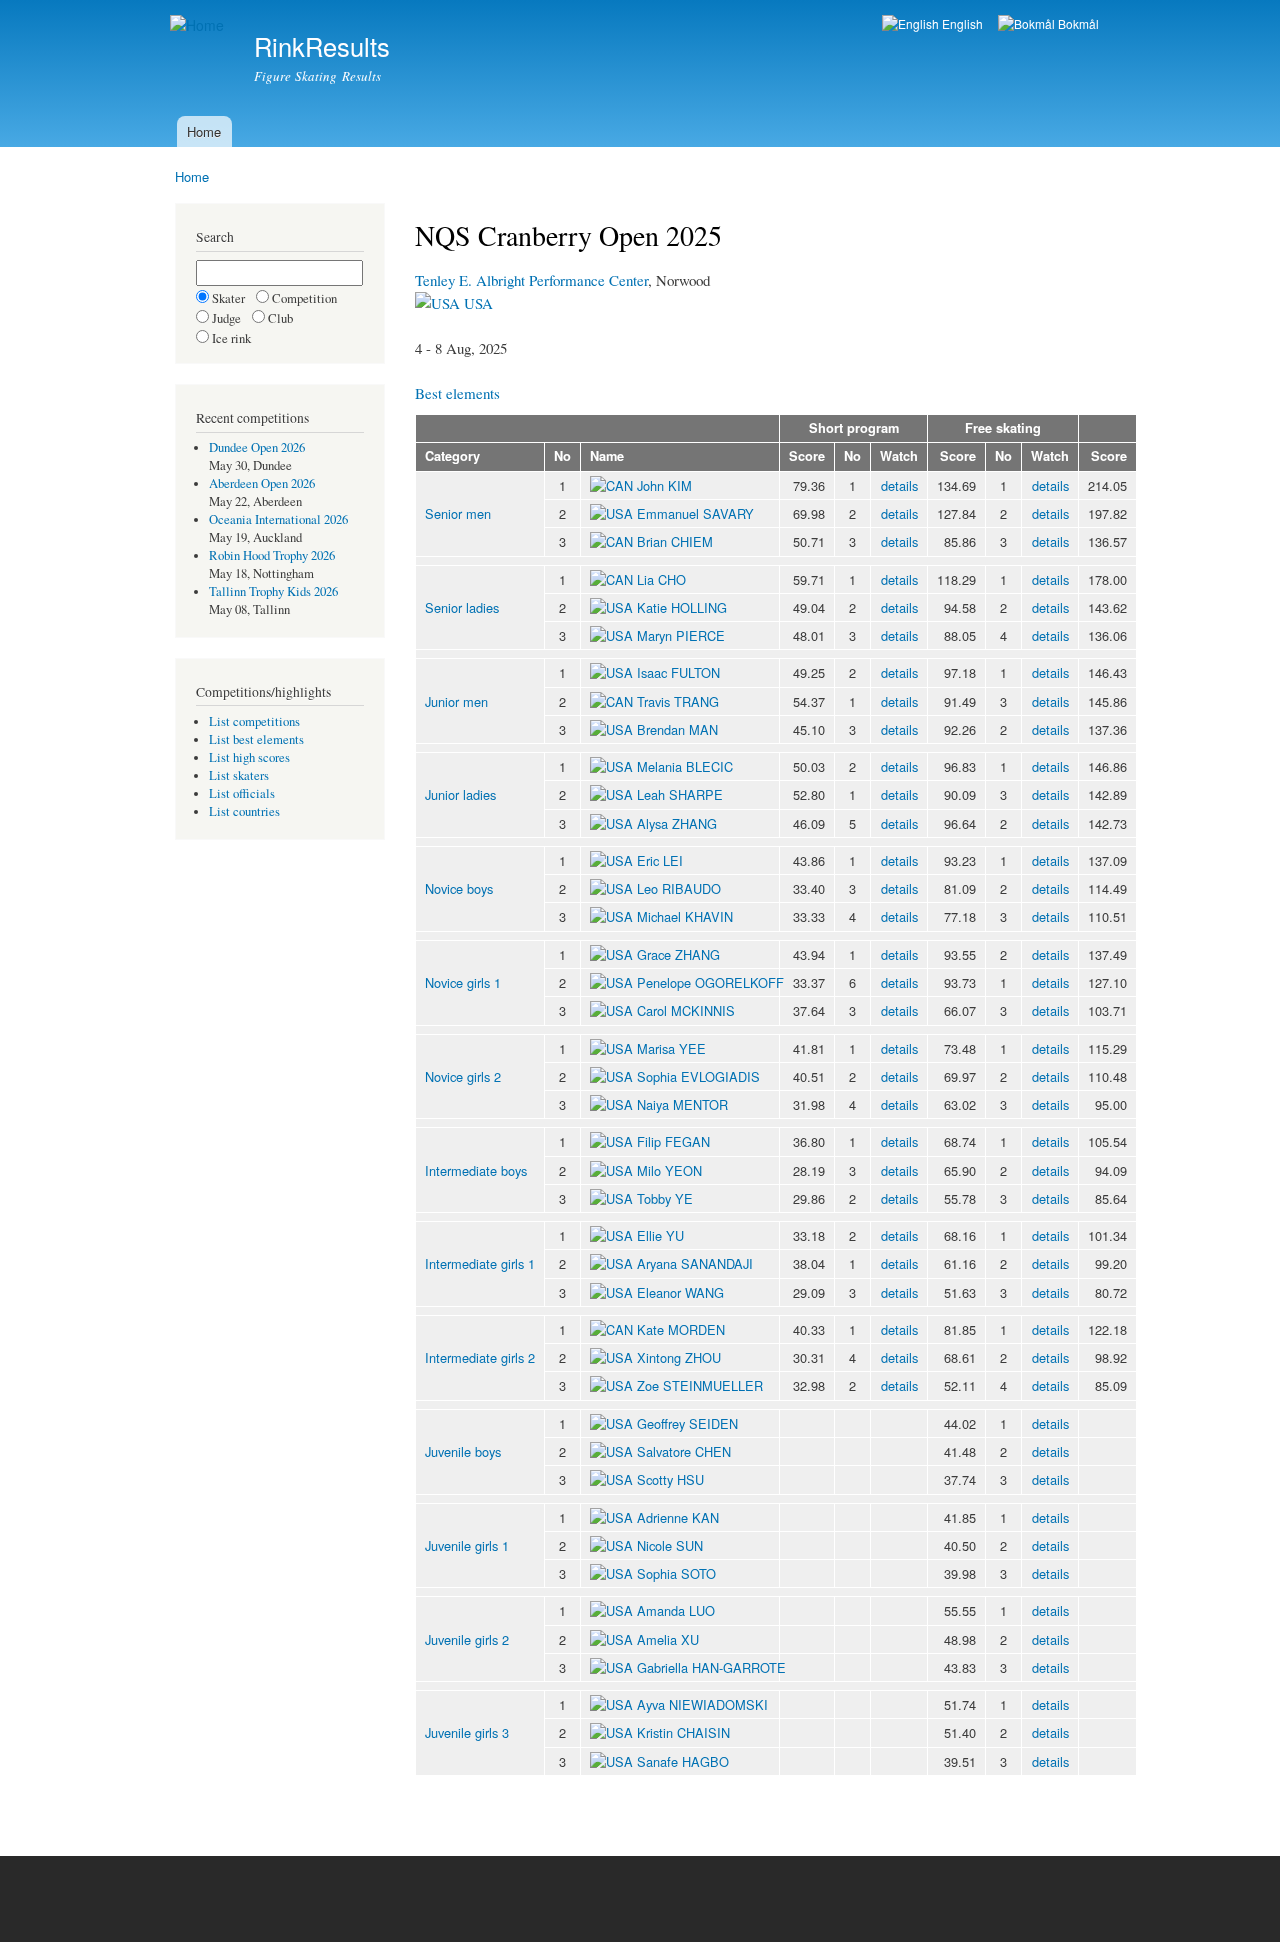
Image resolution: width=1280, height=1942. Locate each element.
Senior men (458, 513)
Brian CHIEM (675, 541)
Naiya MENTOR (682, 1104)
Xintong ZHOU (679, 1357)
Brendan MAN (677, 729)
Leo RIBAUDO (679, 888)
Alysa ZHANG (677, 823)
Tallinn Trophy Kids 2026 (273, 591)
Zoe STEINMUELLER (700, 1385)
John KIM (664, 485)
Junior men (456, 701)
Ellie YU (660, 1235)
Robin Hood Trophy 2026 (272, 555)
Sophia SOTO (676, 1573)
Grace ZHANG (678, 954)
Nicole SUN (670, 1545)
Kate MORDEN (681, 1329)
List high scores (249, 757)
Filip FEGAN (673, 1141)
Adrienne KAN (678, 1517)
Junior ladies (460, 794)
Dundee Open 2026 (257, 447)
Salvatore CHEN (684, 1451)
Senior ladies (462, 607)
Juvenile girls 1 (467, 1545)
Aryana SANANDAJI (695, 1263)
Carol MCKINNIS (686, 1010)
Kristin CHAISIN (683, 1732)
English (961, 23)
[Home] (199, 25)
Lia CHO (661, 579)
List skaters (239, 775)
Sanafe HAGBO (683, 1761)
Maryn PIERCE (681, 635)
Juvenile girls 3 (467, 1732)
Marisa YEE (671, 1048)
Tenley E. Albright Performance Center (531, 280)
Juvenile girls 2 (467, 1639)
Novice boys (459, 888)
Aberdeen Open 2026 (262, 483)
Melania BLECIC (685, 766)
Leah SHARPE (680, 794)
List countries (244, 811)
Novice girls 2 (463, 1076)
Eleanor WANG (680, 1292)
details (899, 485)
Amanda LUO (676, 1610)
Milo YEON (669, 1170)
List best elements (256, 739)
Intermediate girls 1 (480, 1263)
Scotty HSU (670, 1479)
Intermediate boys (476, 1170)
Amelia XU (668, 1639)
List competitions (254, 721)
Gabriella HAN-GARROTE (711, 1667)
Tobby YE (665, 1198)
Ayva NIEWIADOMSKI (702, 1704)
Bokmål (1077, 23)
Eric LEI (660, 860)
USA (476, 303)
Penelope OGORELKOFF (710, 982)
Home (204, 131)
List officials (242, 793)
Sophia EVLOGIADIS (698, 1076)
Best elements (457, 393)
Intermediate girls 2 (480, 1357)
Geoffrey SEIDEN (687, 1423)
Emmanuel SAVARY (695, 513)
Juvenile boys (463, 1451)
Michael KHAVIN (685, 916)
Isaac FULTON (678, 672)
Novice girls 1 (463, 982)
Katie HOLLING (682, 607)
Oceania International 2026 (278, 519)
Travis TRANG (678, 701)
